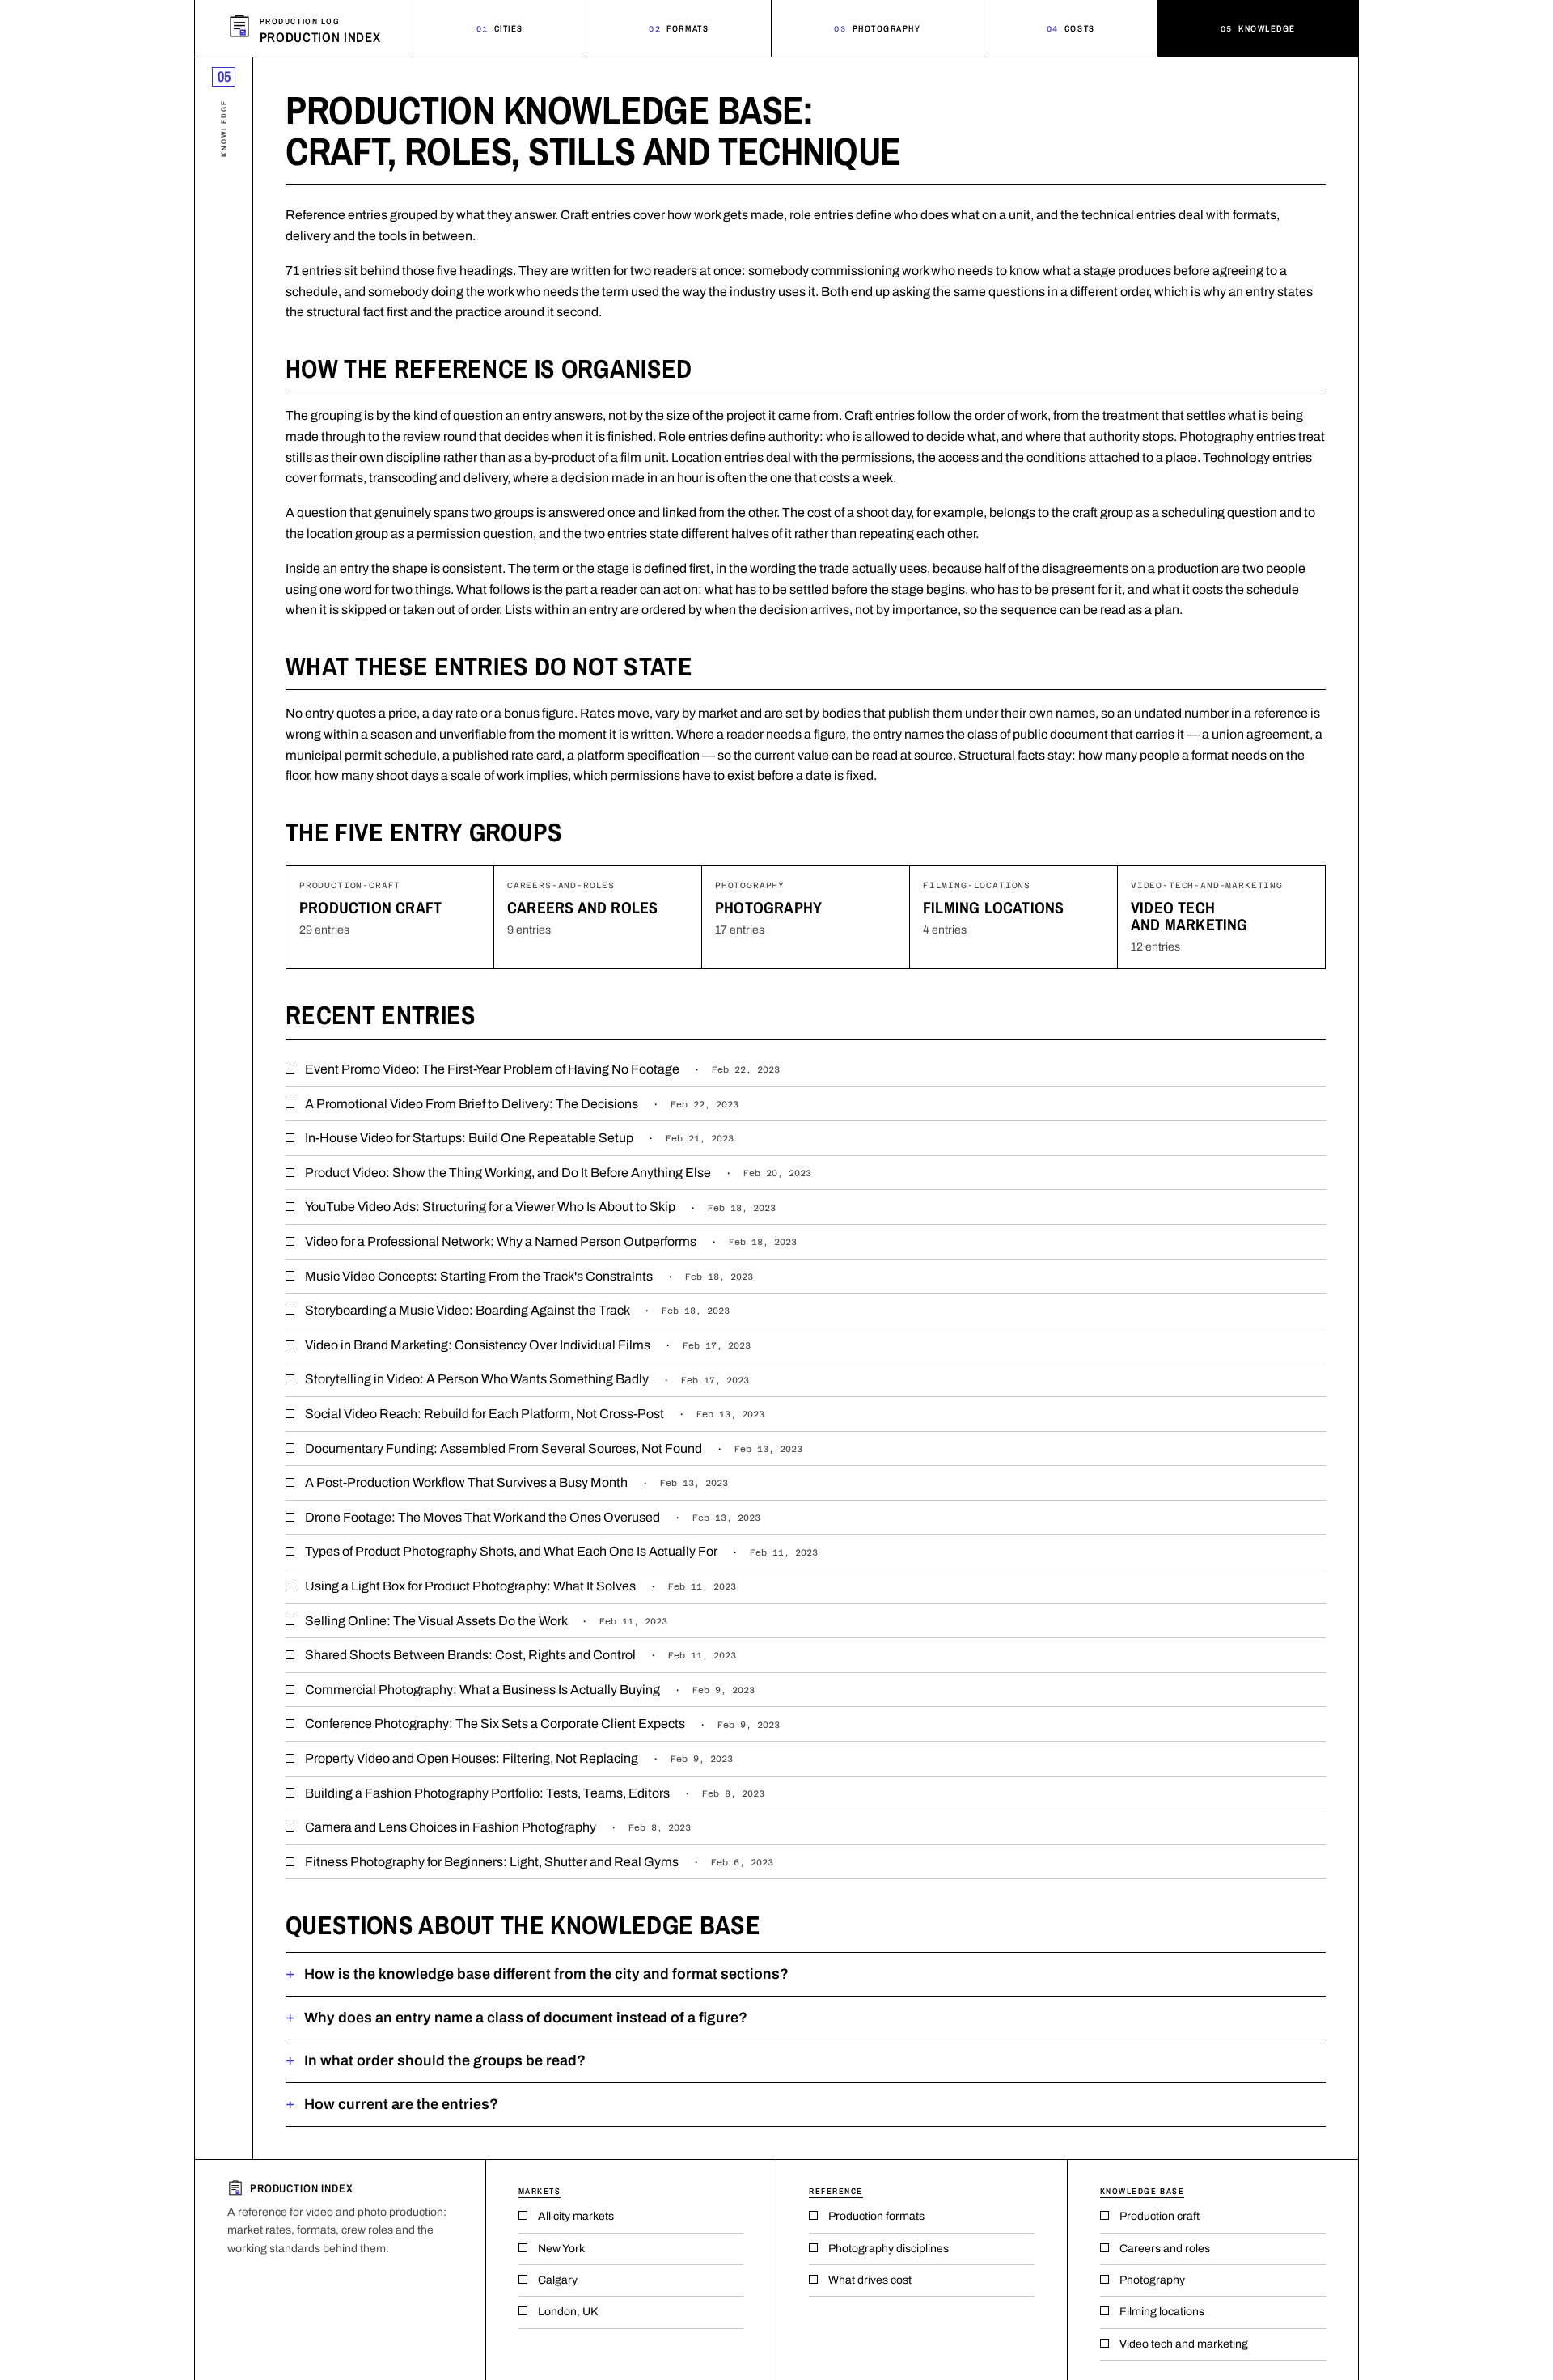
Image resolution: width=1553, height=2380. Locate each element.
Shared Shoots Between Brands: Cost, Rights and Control (520, 1655)
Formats (679, 28)
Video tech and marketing (1189, 916)
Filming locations (993, 907)
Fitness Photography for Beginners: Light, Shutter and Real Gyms (539, 1862)
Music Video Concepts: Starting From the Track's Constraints (529, 1276)
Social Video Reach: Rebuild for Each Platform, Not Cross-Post (535, 1414)
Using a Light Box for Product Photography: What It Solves (520, 1586)
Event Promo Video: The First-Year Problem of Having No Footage (542, 1069)
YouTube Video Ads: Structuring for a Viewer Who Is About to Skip (540, 1207)
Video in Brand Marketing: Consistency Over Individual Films (528, 1345)
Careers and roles (582, 907)
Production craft (370, 907)
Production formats (876, 2216)
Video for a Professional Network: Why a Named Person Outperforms (551, 1241)
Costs (1071, 28)
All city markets (576, 2216)
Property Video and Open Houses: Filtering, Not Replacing (519, 1758)
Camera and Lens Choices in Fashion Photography (498, 1827)
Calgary (558, 2280)
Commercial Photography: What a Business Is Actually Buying (530, 1690)
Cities (500, 28)
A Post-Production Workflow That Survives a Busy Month (516, 1482)
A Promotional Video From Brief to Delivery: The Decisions (522, 1104)
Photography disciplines (889, 2249)
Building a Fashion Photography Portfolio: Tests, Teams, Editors (535, 1793)
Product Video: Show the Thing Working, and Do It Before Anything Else (558, 1173)
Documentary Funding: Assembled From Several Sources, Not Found (554, 1448)
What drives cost (870, 2280)
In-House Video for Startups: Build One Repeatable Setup (519, 1138)
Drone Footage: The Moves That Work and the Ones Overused (533, 1517)
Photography (877, 28)
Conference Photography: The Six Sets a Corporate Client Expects (542, 1724)
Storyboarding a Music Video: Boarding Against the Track (517, 1310)
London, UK (568, 2312)
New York (561, 2249)
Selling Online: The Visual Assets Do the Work (486, 1621)
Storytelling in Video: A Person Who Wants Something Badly (527, 1379)
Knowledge (1258, 28)
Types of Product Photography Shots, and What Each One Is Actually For (561, 1551)
